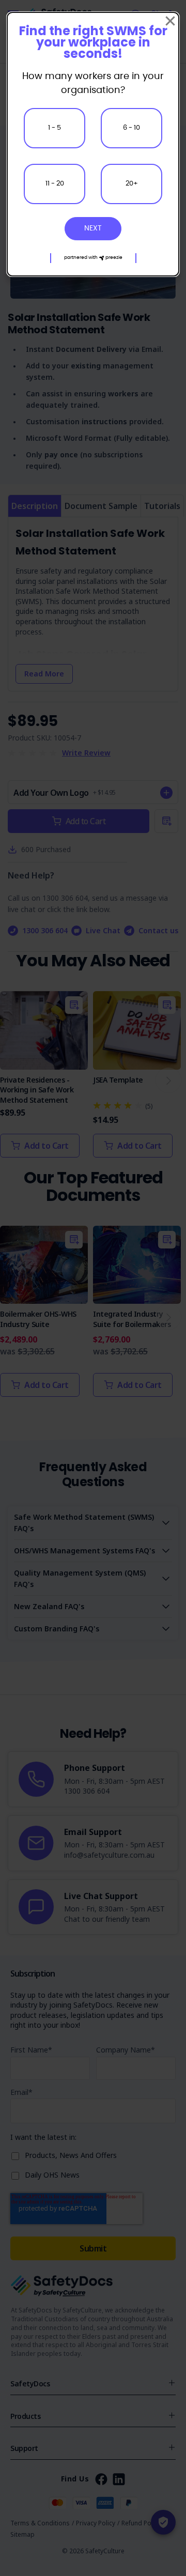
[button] (93, 258)
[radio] (55, 128)
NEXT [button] (93, 228)
